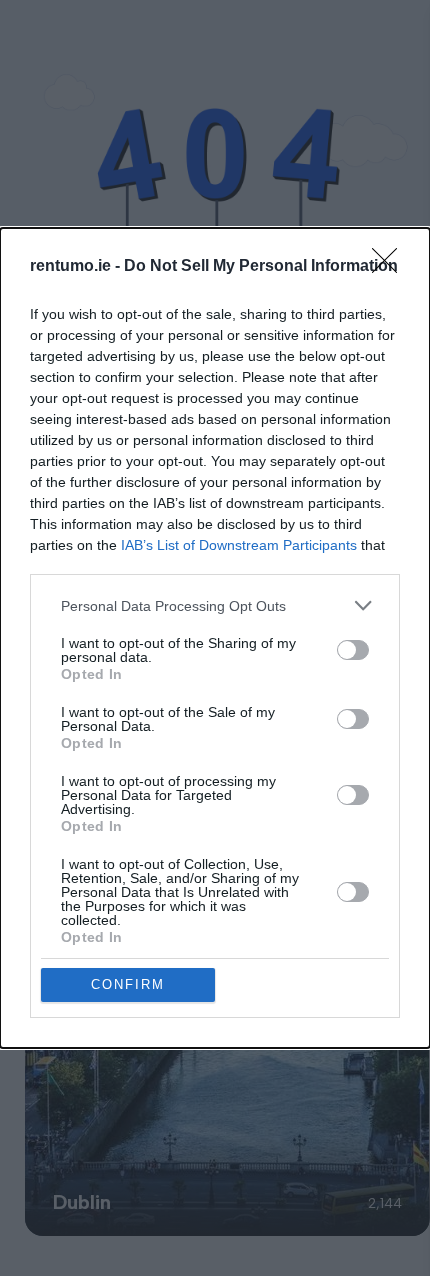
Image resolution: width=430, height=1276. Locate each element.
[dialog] (215, 638)
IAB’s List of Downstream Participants (239, 545)
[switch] (353, 650)
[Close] (391, 267)
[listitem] (215, 605)
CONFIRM (128, 984)
